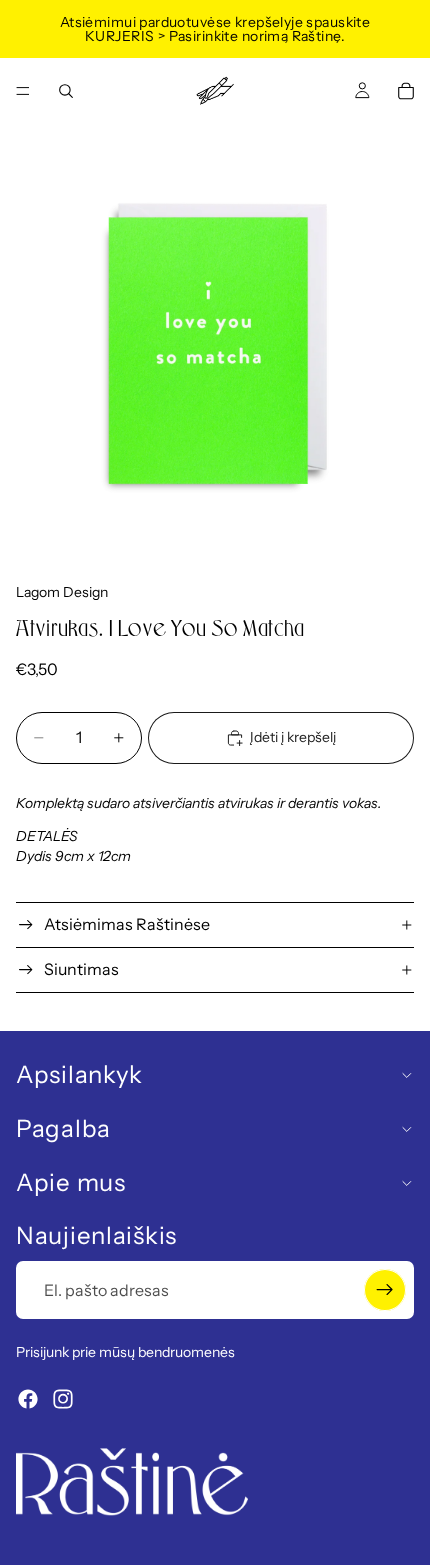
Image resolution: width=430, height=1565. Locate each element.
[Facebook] (28, 1399)
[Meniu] (23, 91)
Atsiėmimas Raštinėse (127, 924)
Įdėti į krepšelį (293, 737)
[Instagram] (63, 1399)
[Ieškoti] (66, 91)
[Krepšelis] (406, 91)
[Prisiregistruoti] (385, 1290)
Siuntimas (81, 969)
